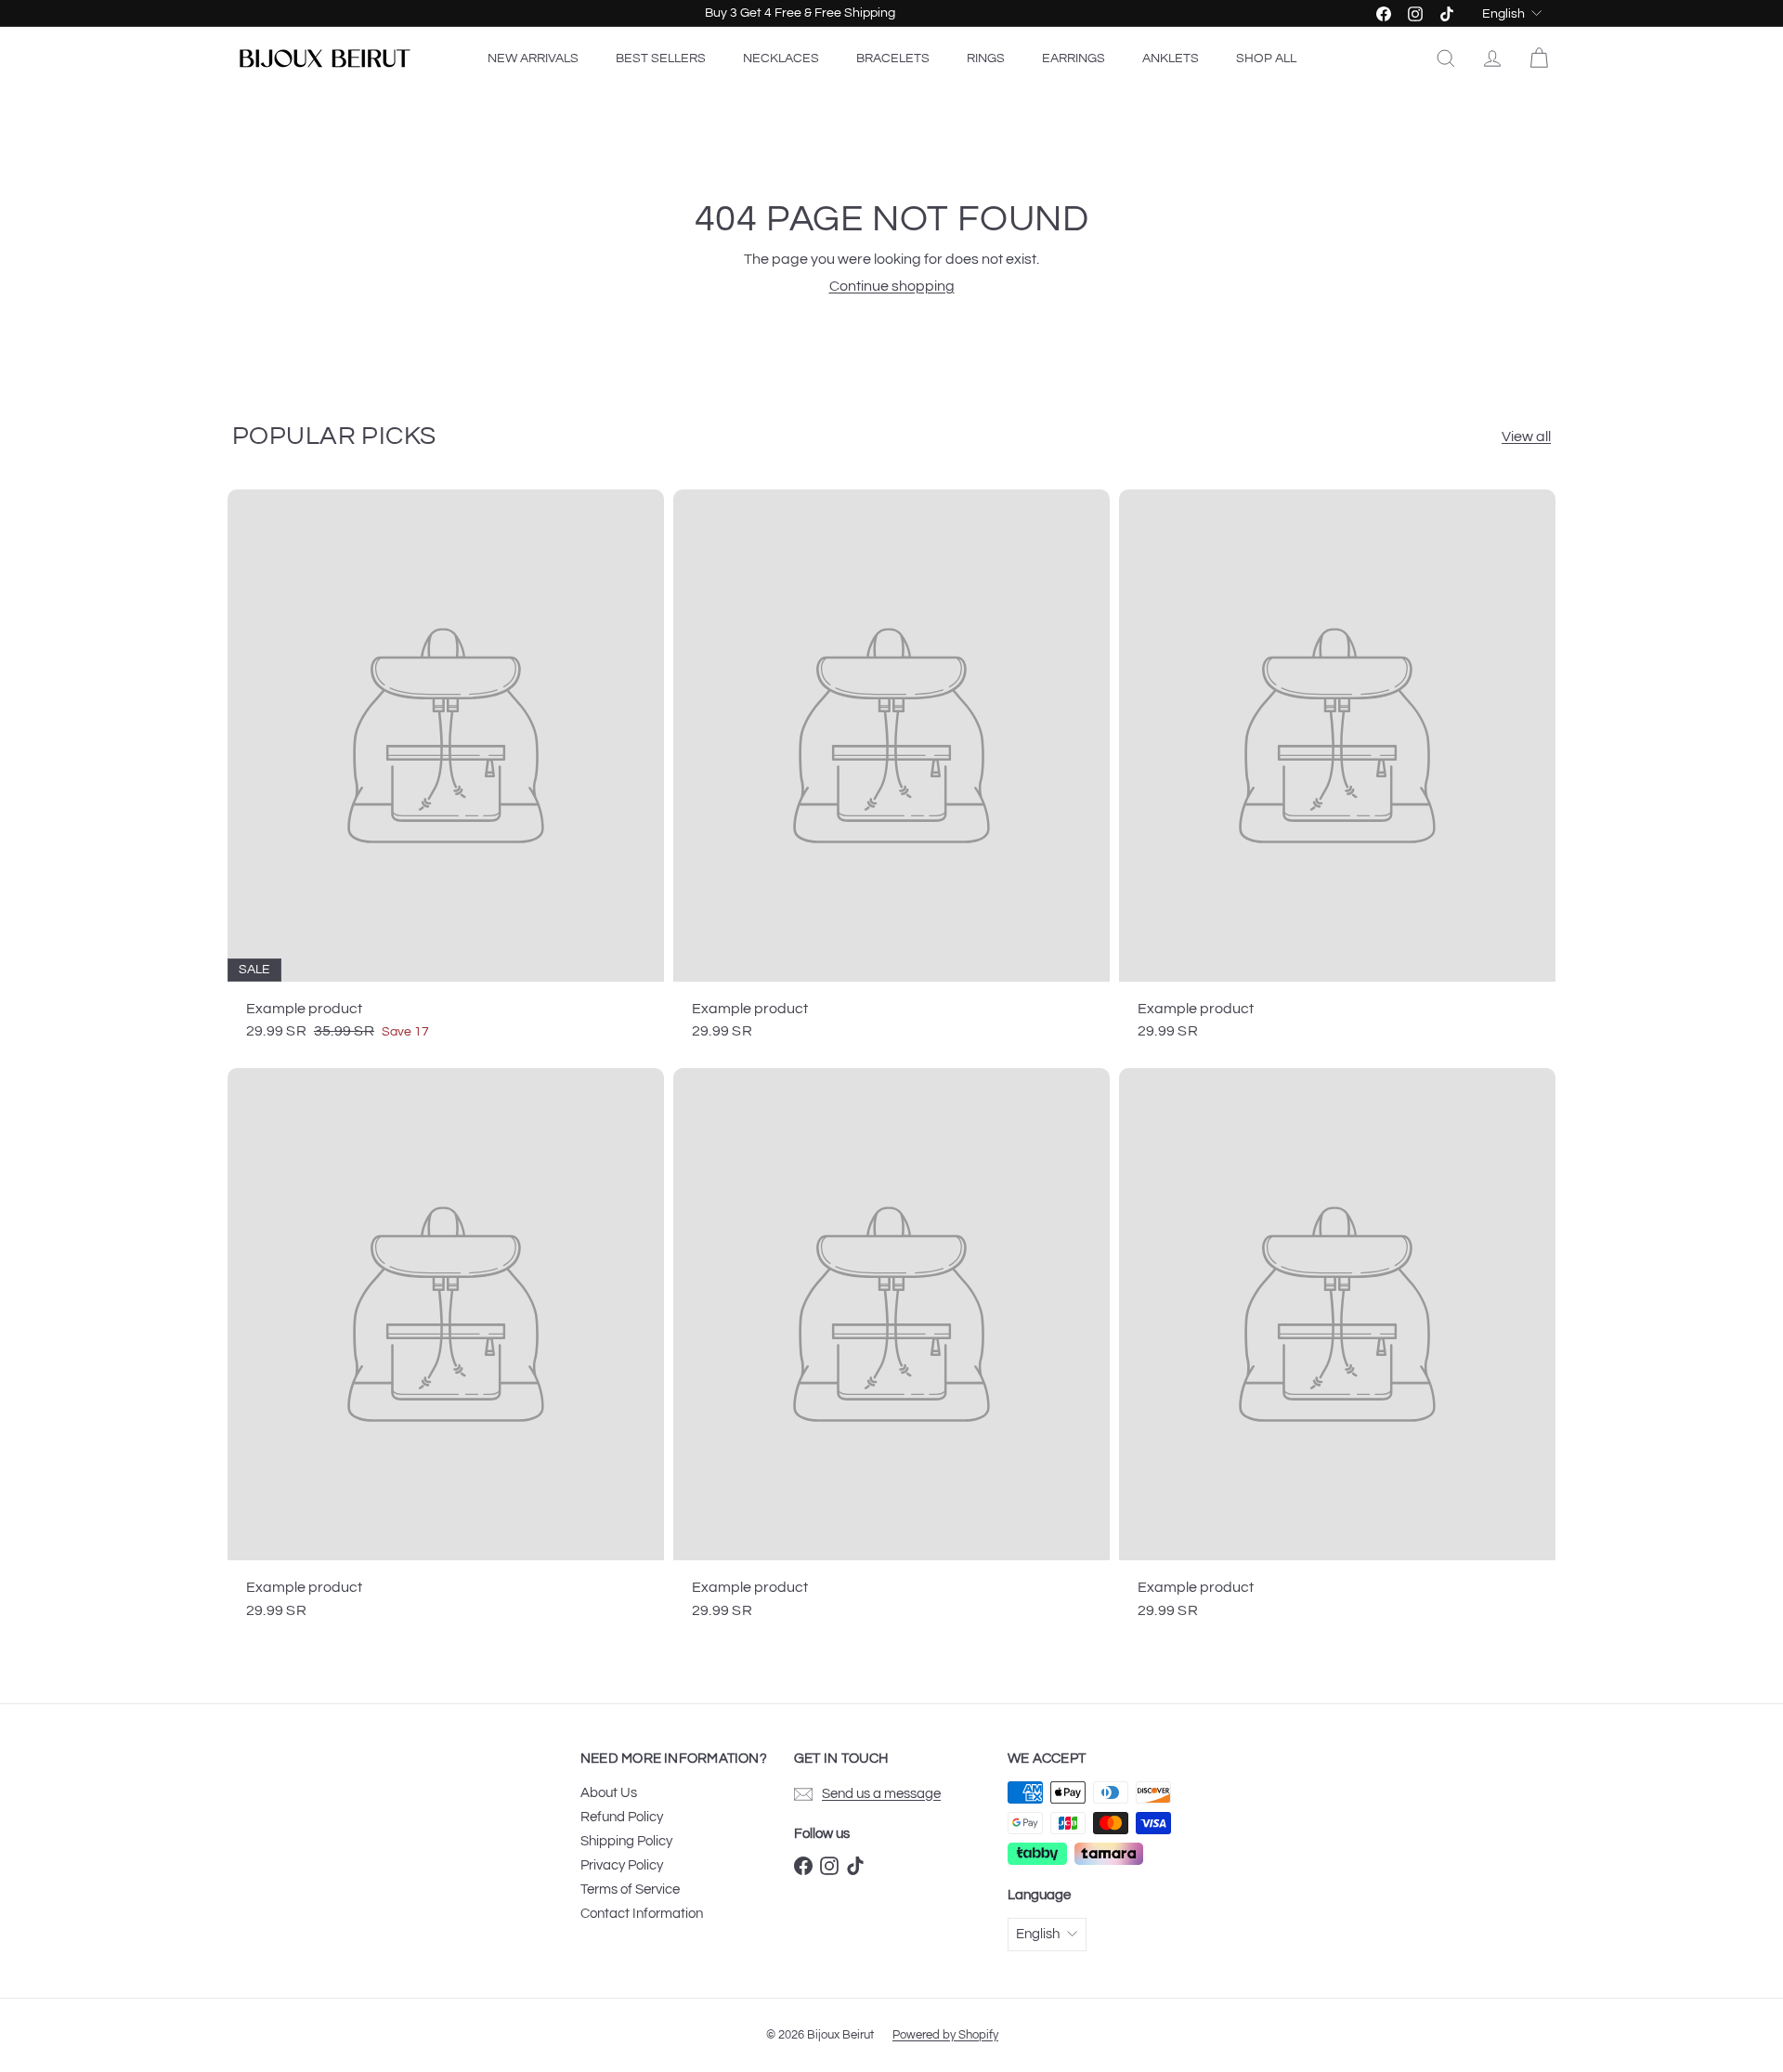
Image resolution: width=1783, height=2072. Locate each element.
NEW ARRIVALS (533, 59)
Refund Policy (622, 1817)
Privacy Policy (622, 1865)
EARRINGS (1074, 59)
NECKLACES (781, 59)
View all (1526, 437)
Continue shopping (892, 286)
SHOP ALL (1266, 59)
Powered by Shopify (945, 2035)
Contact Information (642, 1914)
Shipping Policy (626, 1841)
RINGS (986, 59)
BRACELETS (893, 59)
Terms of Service (630, 1890)
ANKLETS (1171, 59)
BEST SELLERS (661, 59)
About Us (609, 1793)
